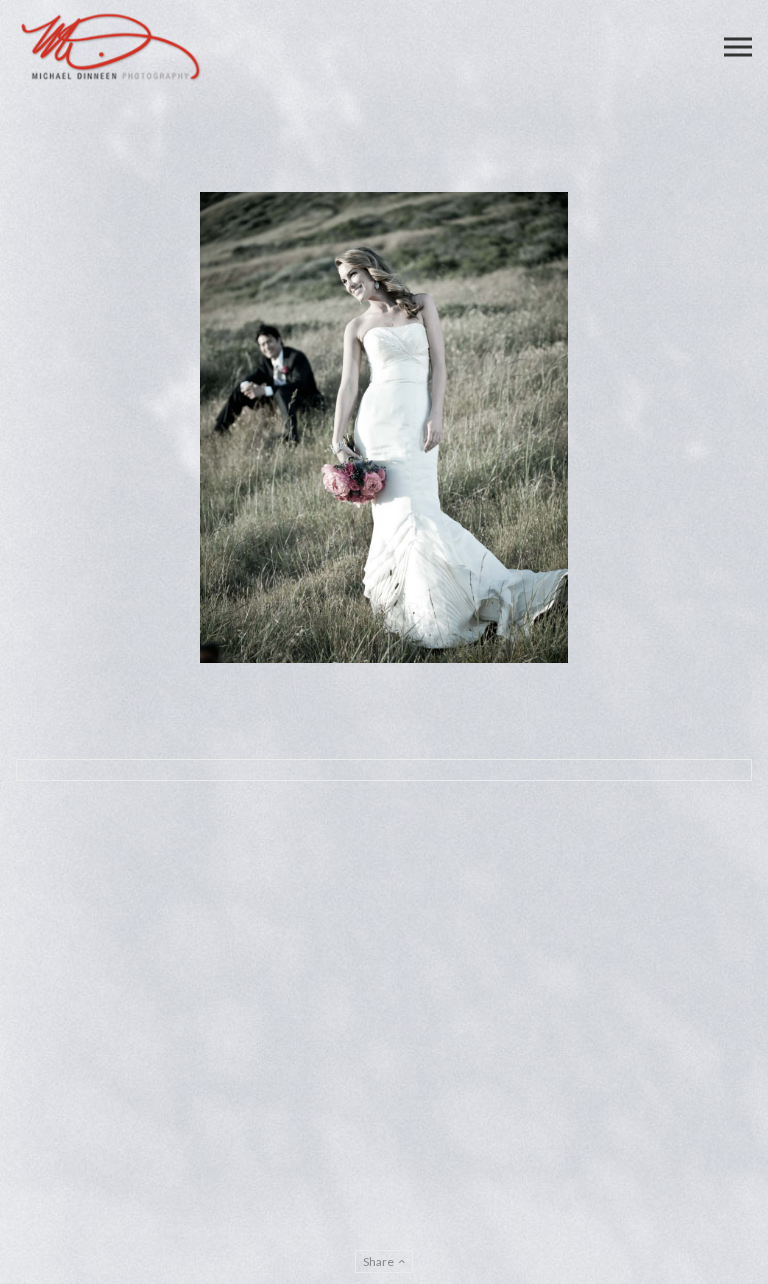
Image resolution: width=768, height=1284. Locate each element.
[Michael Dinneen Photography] (111, 47)
